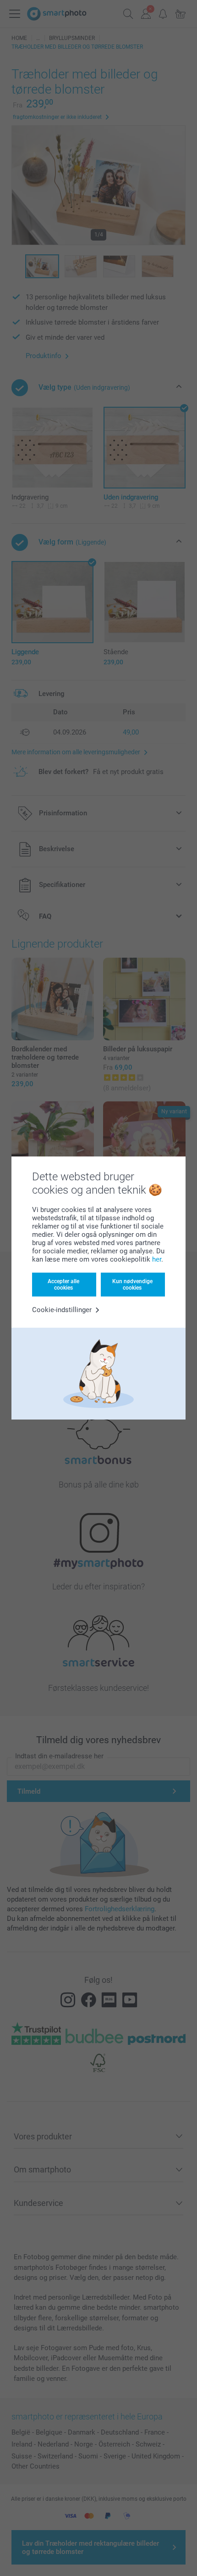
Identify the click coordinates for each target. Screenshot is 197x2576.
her (157, 1259)
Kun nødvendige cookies (132, 1285)
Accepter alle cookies (63, 1285)
